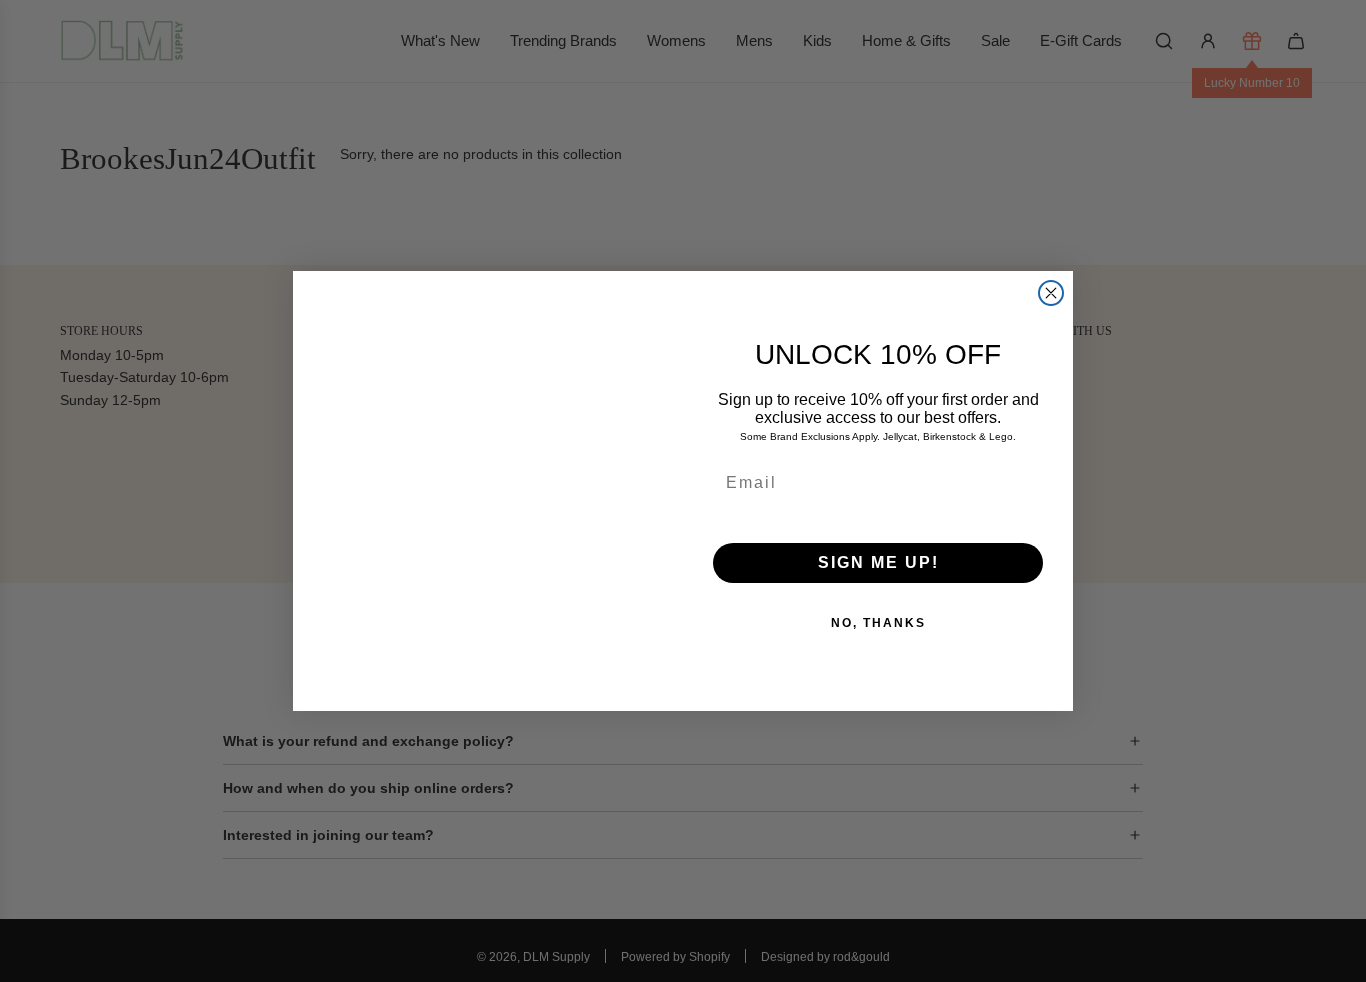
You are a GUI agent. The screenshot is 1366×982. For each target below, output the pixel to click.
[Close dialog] (1051, 293)
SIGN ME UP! (878, 562)
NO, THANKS (878, 623)
